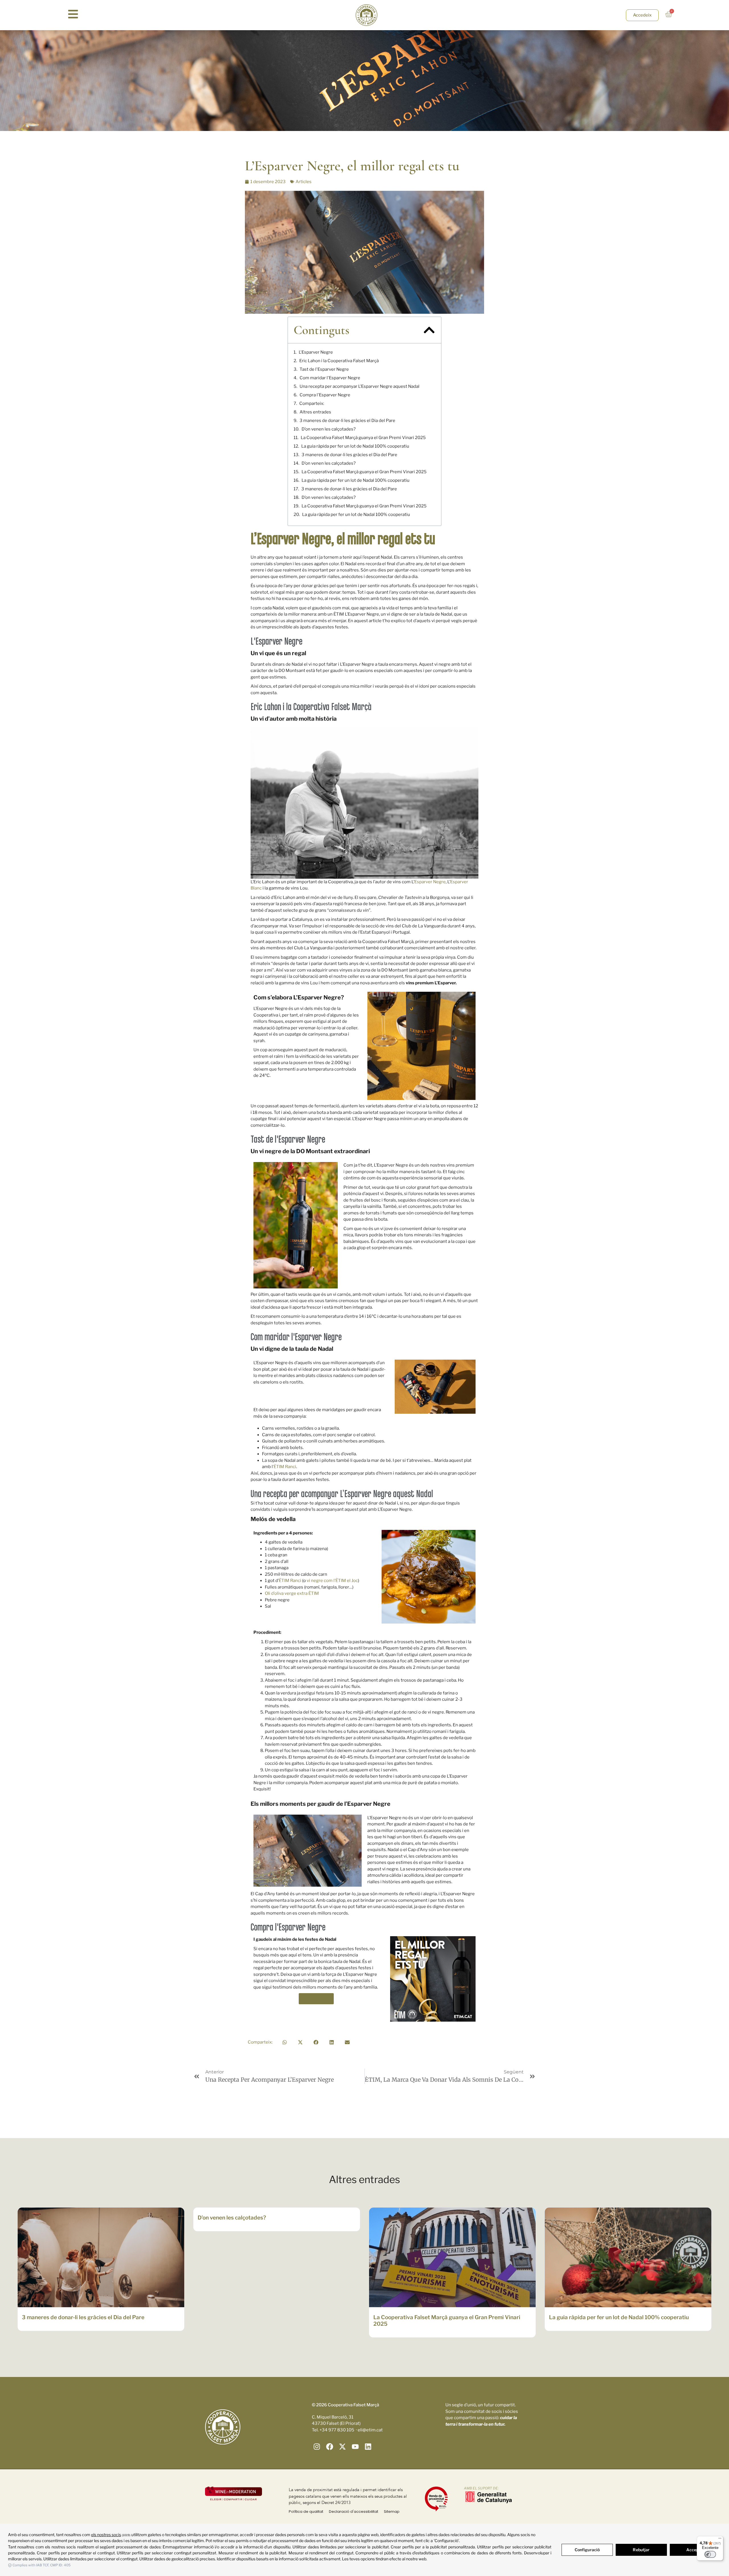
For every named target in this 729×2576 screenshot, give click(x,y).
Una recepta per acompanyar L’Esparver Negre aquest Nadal (360, 386)
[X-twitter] (342, 2447)
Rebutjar (641, 2550)
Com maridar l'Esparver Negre (330, 378)
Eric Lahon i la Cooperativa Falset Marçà (339, 361)
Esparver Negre (430, 882)
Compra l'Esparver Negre (325, 395)
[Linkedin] (368, 2447)
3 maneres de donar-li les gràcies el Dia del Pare (347, 421)
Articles (304, 182)
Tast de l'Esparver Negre (324, 369)
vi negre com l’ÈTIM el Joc (332, 1581)
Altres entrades (315, 412)
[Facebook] (330, 2447)
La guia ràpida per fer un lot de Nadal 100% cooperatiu (355, 446)
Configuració (587, 2550)
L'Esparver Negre (316, 352)
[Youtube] (355, 2447)
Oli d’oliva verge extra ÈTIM (292, 1593)
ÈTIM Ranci (290, 1581)
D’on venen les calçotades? (329, 429)
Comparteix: (312, 403)
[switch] (710, 2554)
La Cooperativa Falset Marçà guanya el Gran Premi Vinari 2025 (363, 438)
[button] (429, 330)
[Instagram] (317, 2447)
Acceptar (695, 2550)
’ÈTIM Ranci (284, 1467)
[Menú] (720, 2540)
